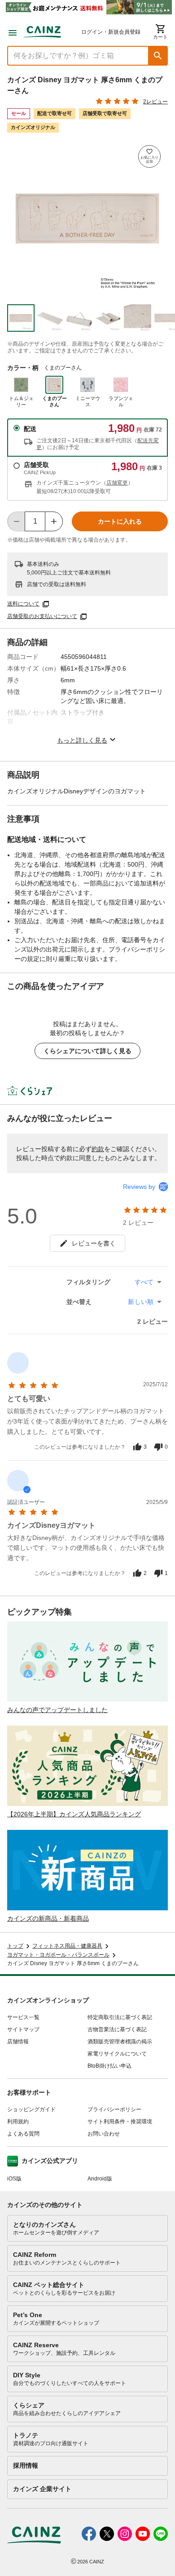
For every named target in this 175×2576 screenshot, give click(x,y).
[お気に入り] (149, 156)
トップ (15, 1946)
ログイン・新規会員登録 (111, 32)
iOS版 (14, 2179)
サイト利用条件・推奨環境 (120, 2122)
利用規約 (18, 2122)
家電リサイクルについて (117, 2054)
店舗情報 (18, 2042)
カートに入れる (120, 521)
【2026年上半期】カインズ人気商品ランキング (74, 1814)
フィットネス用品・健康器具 (67, 1946)
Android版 (100, 2179)
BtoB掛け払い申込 (109, 2066)
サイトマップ (23, 2029)
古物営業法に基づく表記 (117, 2029)
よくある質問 (23, 2134)
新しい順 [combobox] (141, 1302)
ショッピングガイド (31, 2109)
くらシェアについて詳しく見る (87, 1051)
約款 (98, 1149)
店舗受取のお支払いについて (42, 616)
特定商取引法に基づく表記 (120, 2017)
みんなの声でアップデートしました (57, 1710)
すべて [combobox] (144, 1282)
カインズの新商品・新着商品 (48, 1918)
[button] (158, 56)
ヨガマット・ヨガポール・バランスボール (58, 1955)
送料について (23, 604)
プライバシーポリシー (114, 2109)
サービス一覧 (23, 2017)
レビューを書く (94, 1243)
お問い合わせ (104, 2134)
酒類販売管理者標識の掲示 (120, 2042)
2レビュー (155, 102)
